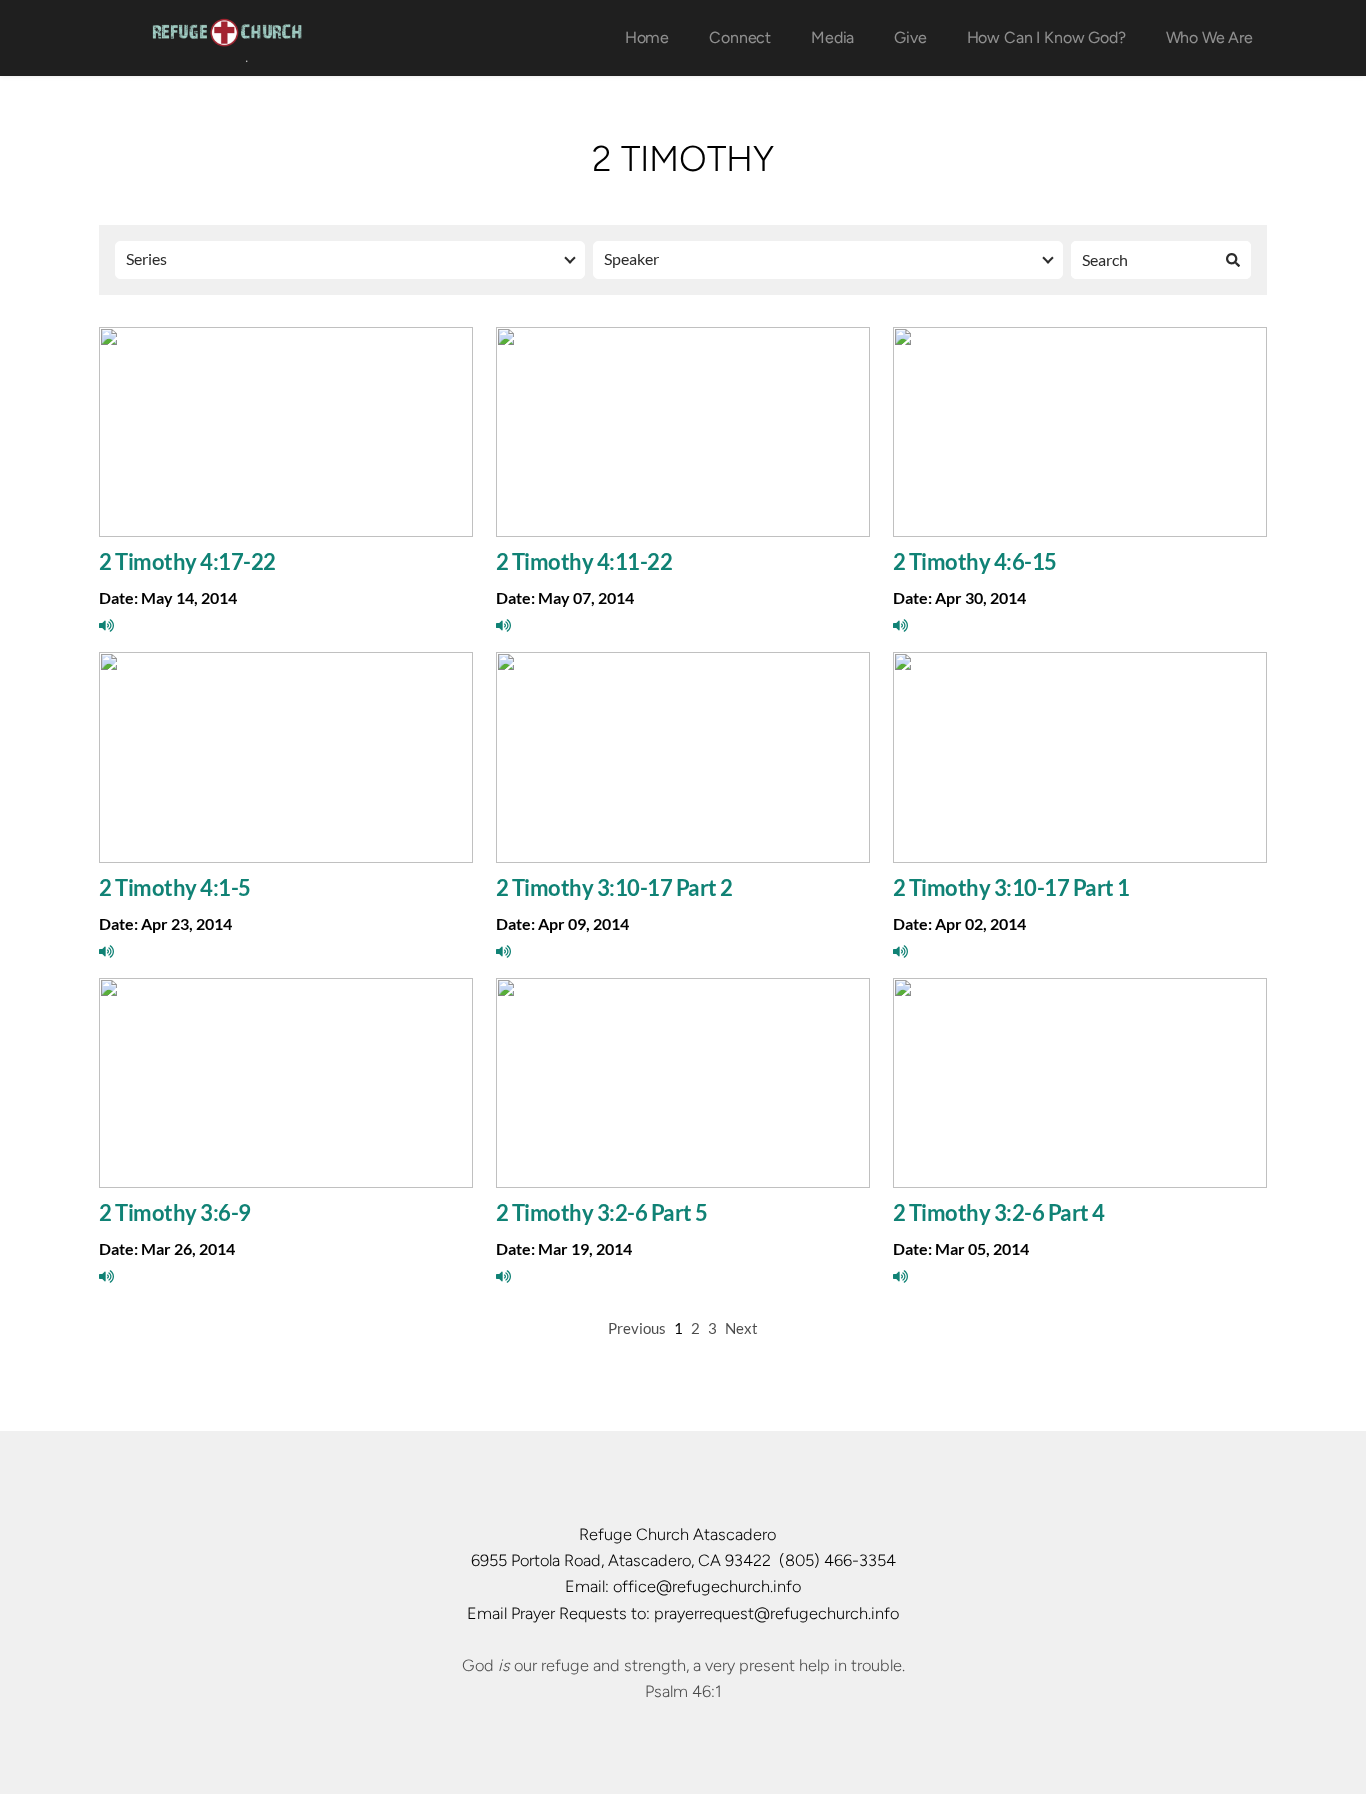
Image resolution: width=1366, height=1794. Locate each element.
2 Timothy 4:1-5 (175, 887)
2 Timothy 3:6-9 (175, 1212)
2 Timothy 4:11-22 (584, 561)
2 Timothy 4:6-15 (975, 561)
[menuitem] (647, 38)
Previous (637, 1328)
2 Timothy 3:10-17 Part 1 (1011, 887)
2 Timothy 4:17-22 (187, 561)
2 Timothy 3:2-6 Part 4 (999, 1212)
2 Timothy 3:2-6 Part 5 (602, 1212)
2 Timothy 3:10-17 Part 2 (614, 887)
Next (741, 1328)
